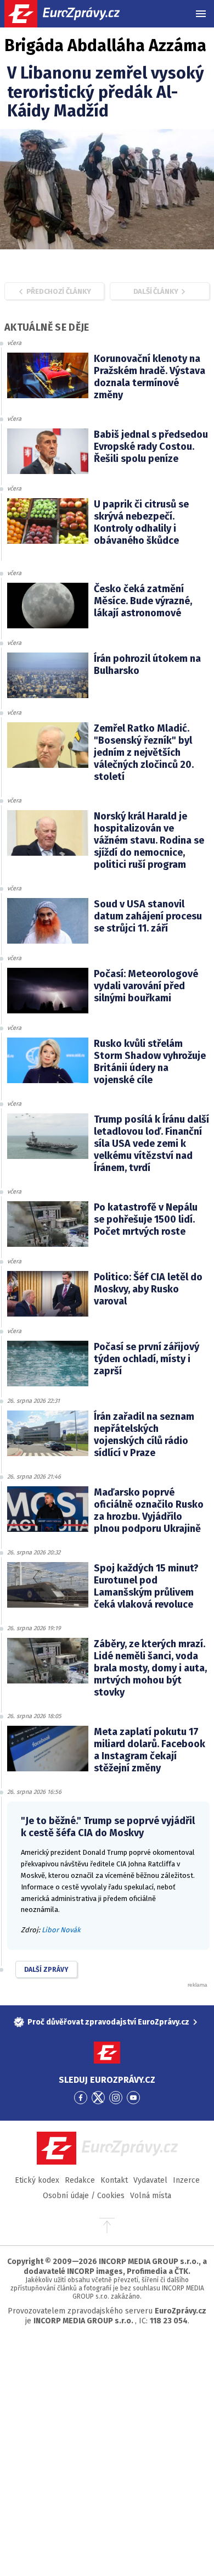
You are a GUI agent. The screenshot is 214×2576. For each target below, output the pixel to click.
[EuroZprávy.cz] (72, 14)
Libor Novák (61, 1930)
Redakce (80, 2180)
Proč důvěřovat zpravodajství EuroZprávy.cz (108, 2022)
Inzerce (186, 2180)
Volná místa (151, 2196)
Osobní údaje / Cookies (84, 2196)
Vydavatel (150, 2180)
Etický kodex (37, 2180)
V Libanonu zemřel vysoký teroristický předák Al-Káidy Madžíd (106, 92)
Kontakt (114, 2180)
